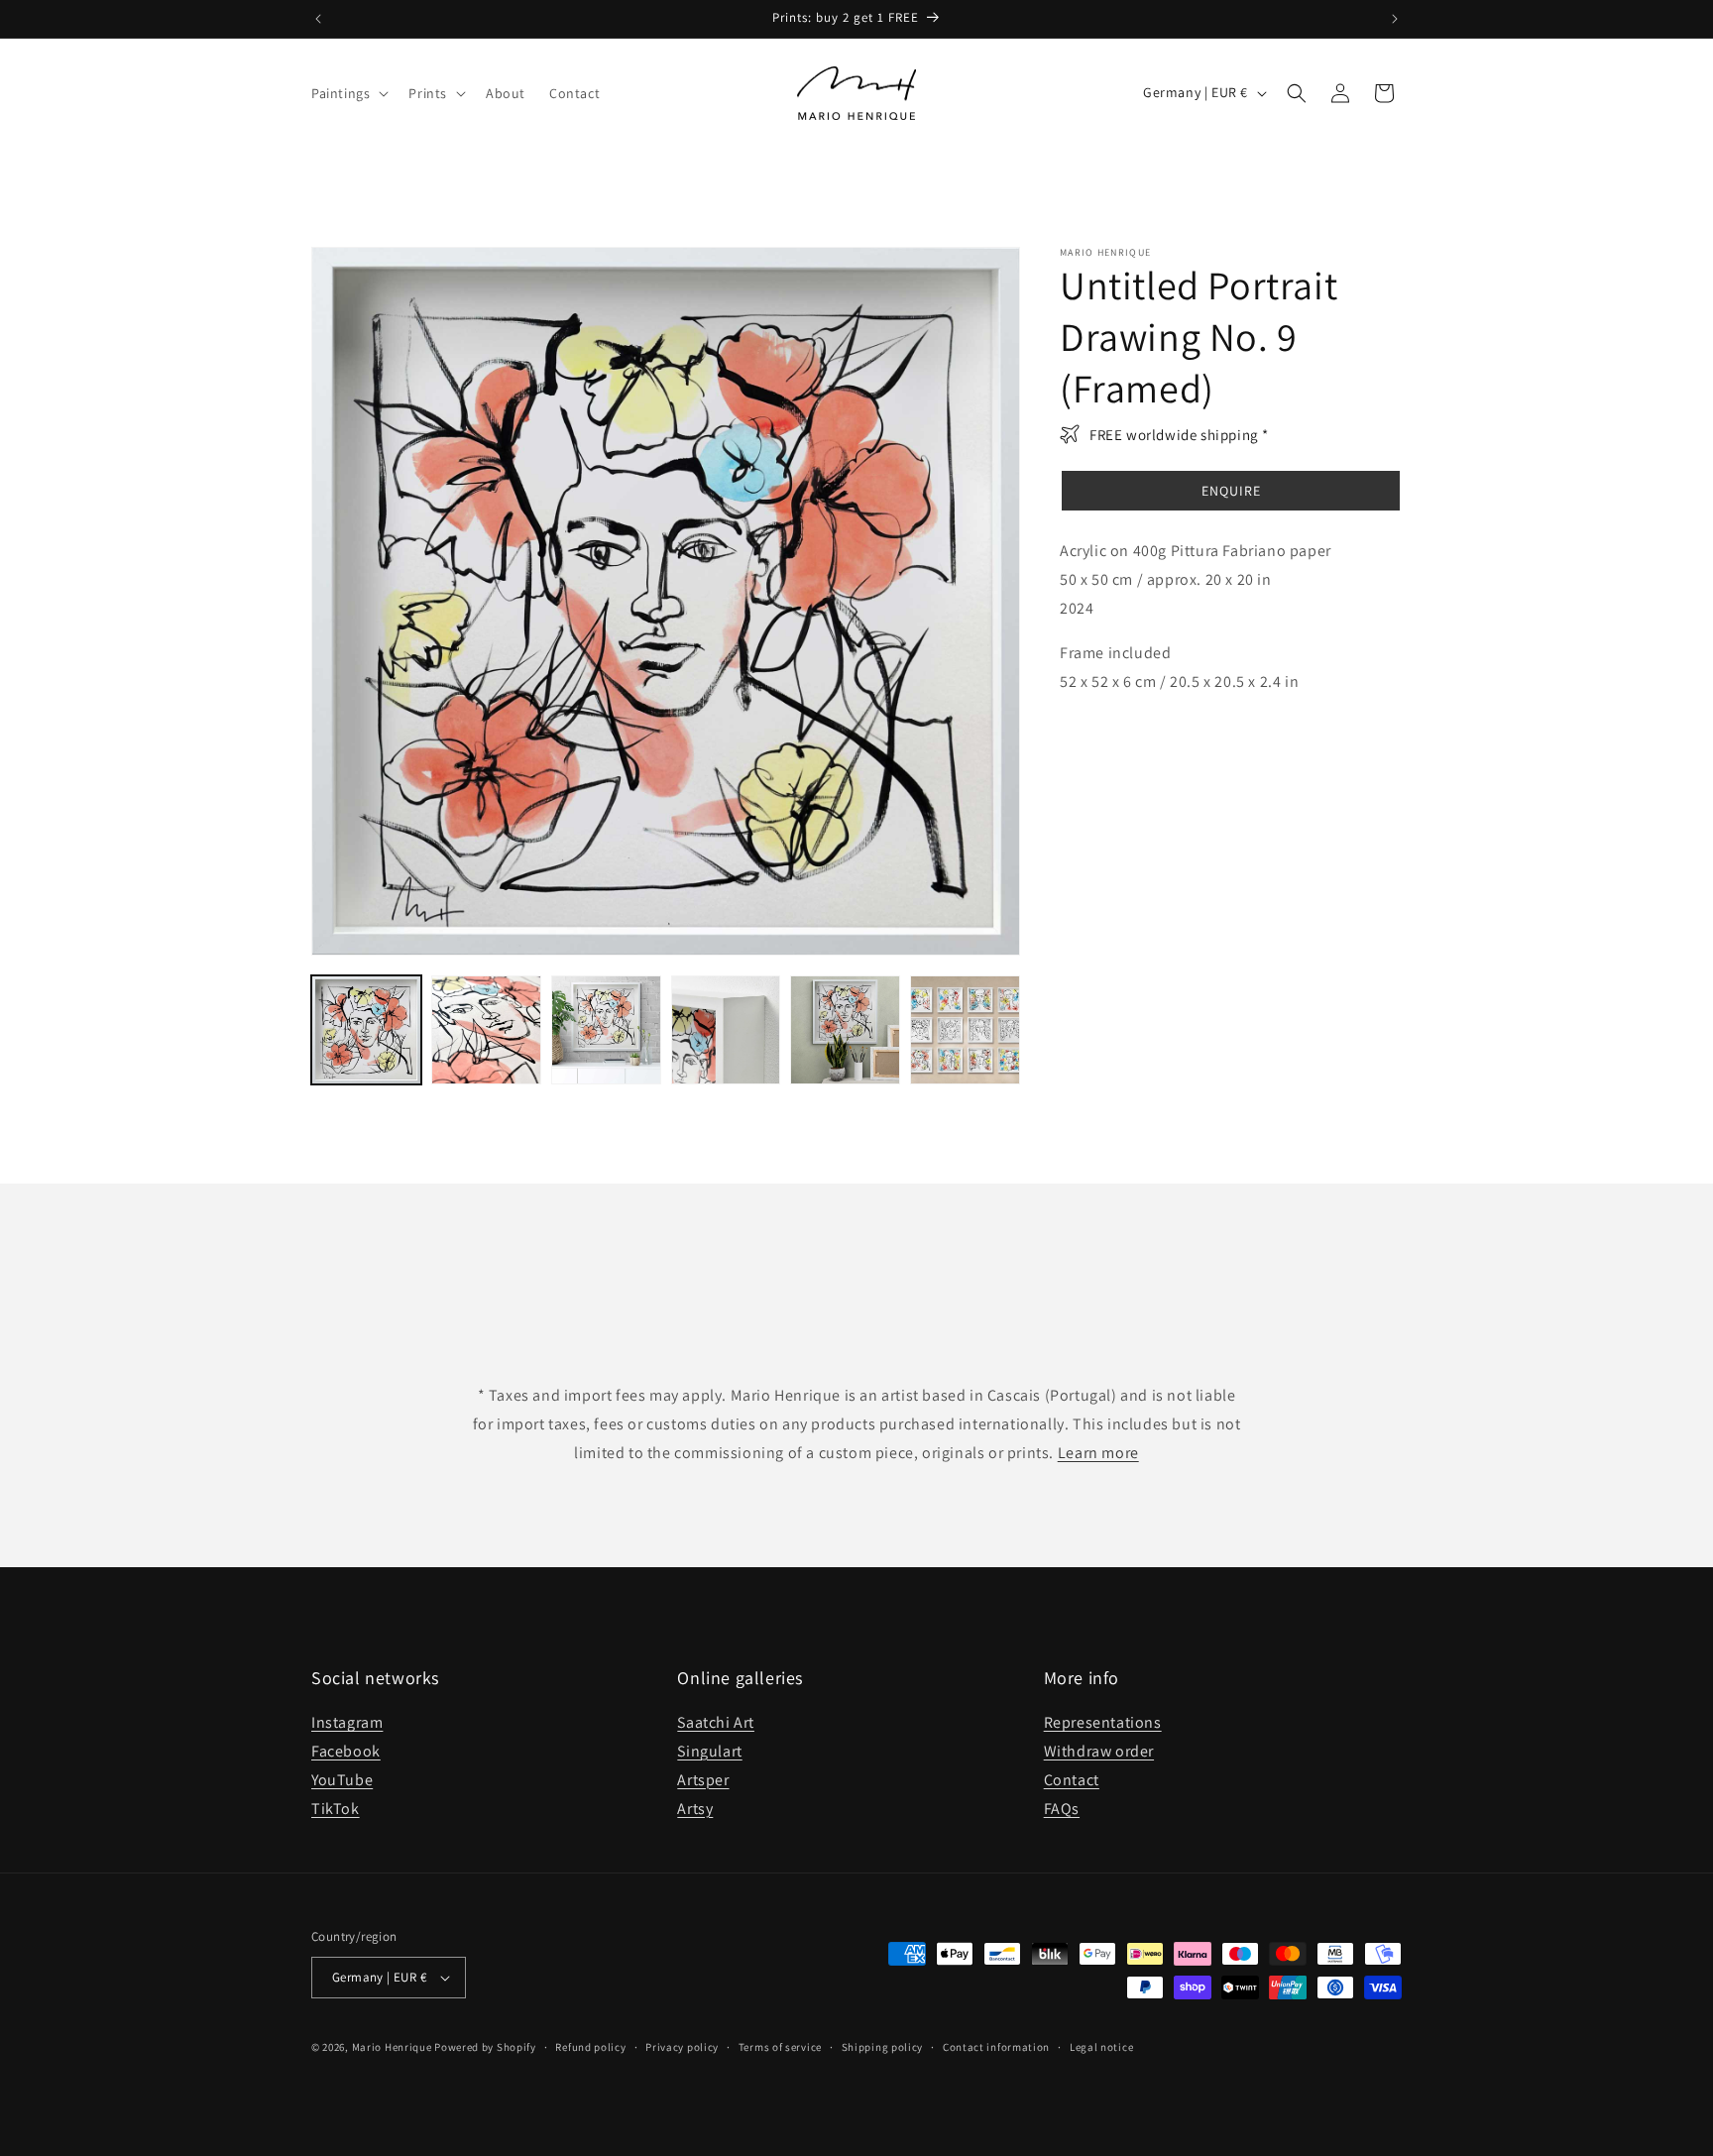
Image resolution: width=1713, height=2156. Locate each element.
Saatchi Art (716, 1722)
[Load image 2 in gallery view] (486, 1030)
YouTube (342, 1780)
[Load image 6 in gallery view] (965, 1030)
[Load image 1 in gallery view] (366, 1030)
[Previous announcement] (318, 19)
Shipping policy (883, 2047)
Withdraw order (1099, 1751)
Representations (1103, 1722)
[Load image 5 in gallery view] (845, 1030)
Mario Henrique (392, 2047)
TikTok (336, 1809)
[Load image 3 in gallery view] (606, 1030)
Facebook (346, 1751)
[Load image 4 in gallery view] (726, 1030)
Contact (1072, 1780)
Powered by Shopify (485, 2047)
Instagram (347, 1722)
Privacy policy (682, 2047)
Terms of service (780, 2047)
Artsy (695, 1809)
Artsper (703, 1780)
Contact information (996, 2047)
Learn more (1098, 1453)
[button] (348, 93)
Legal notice (1101, 2047)
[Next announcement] (1395, 19)
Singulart (709, 1751)
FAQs (1062, 1809)
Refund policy (590, 2047)
